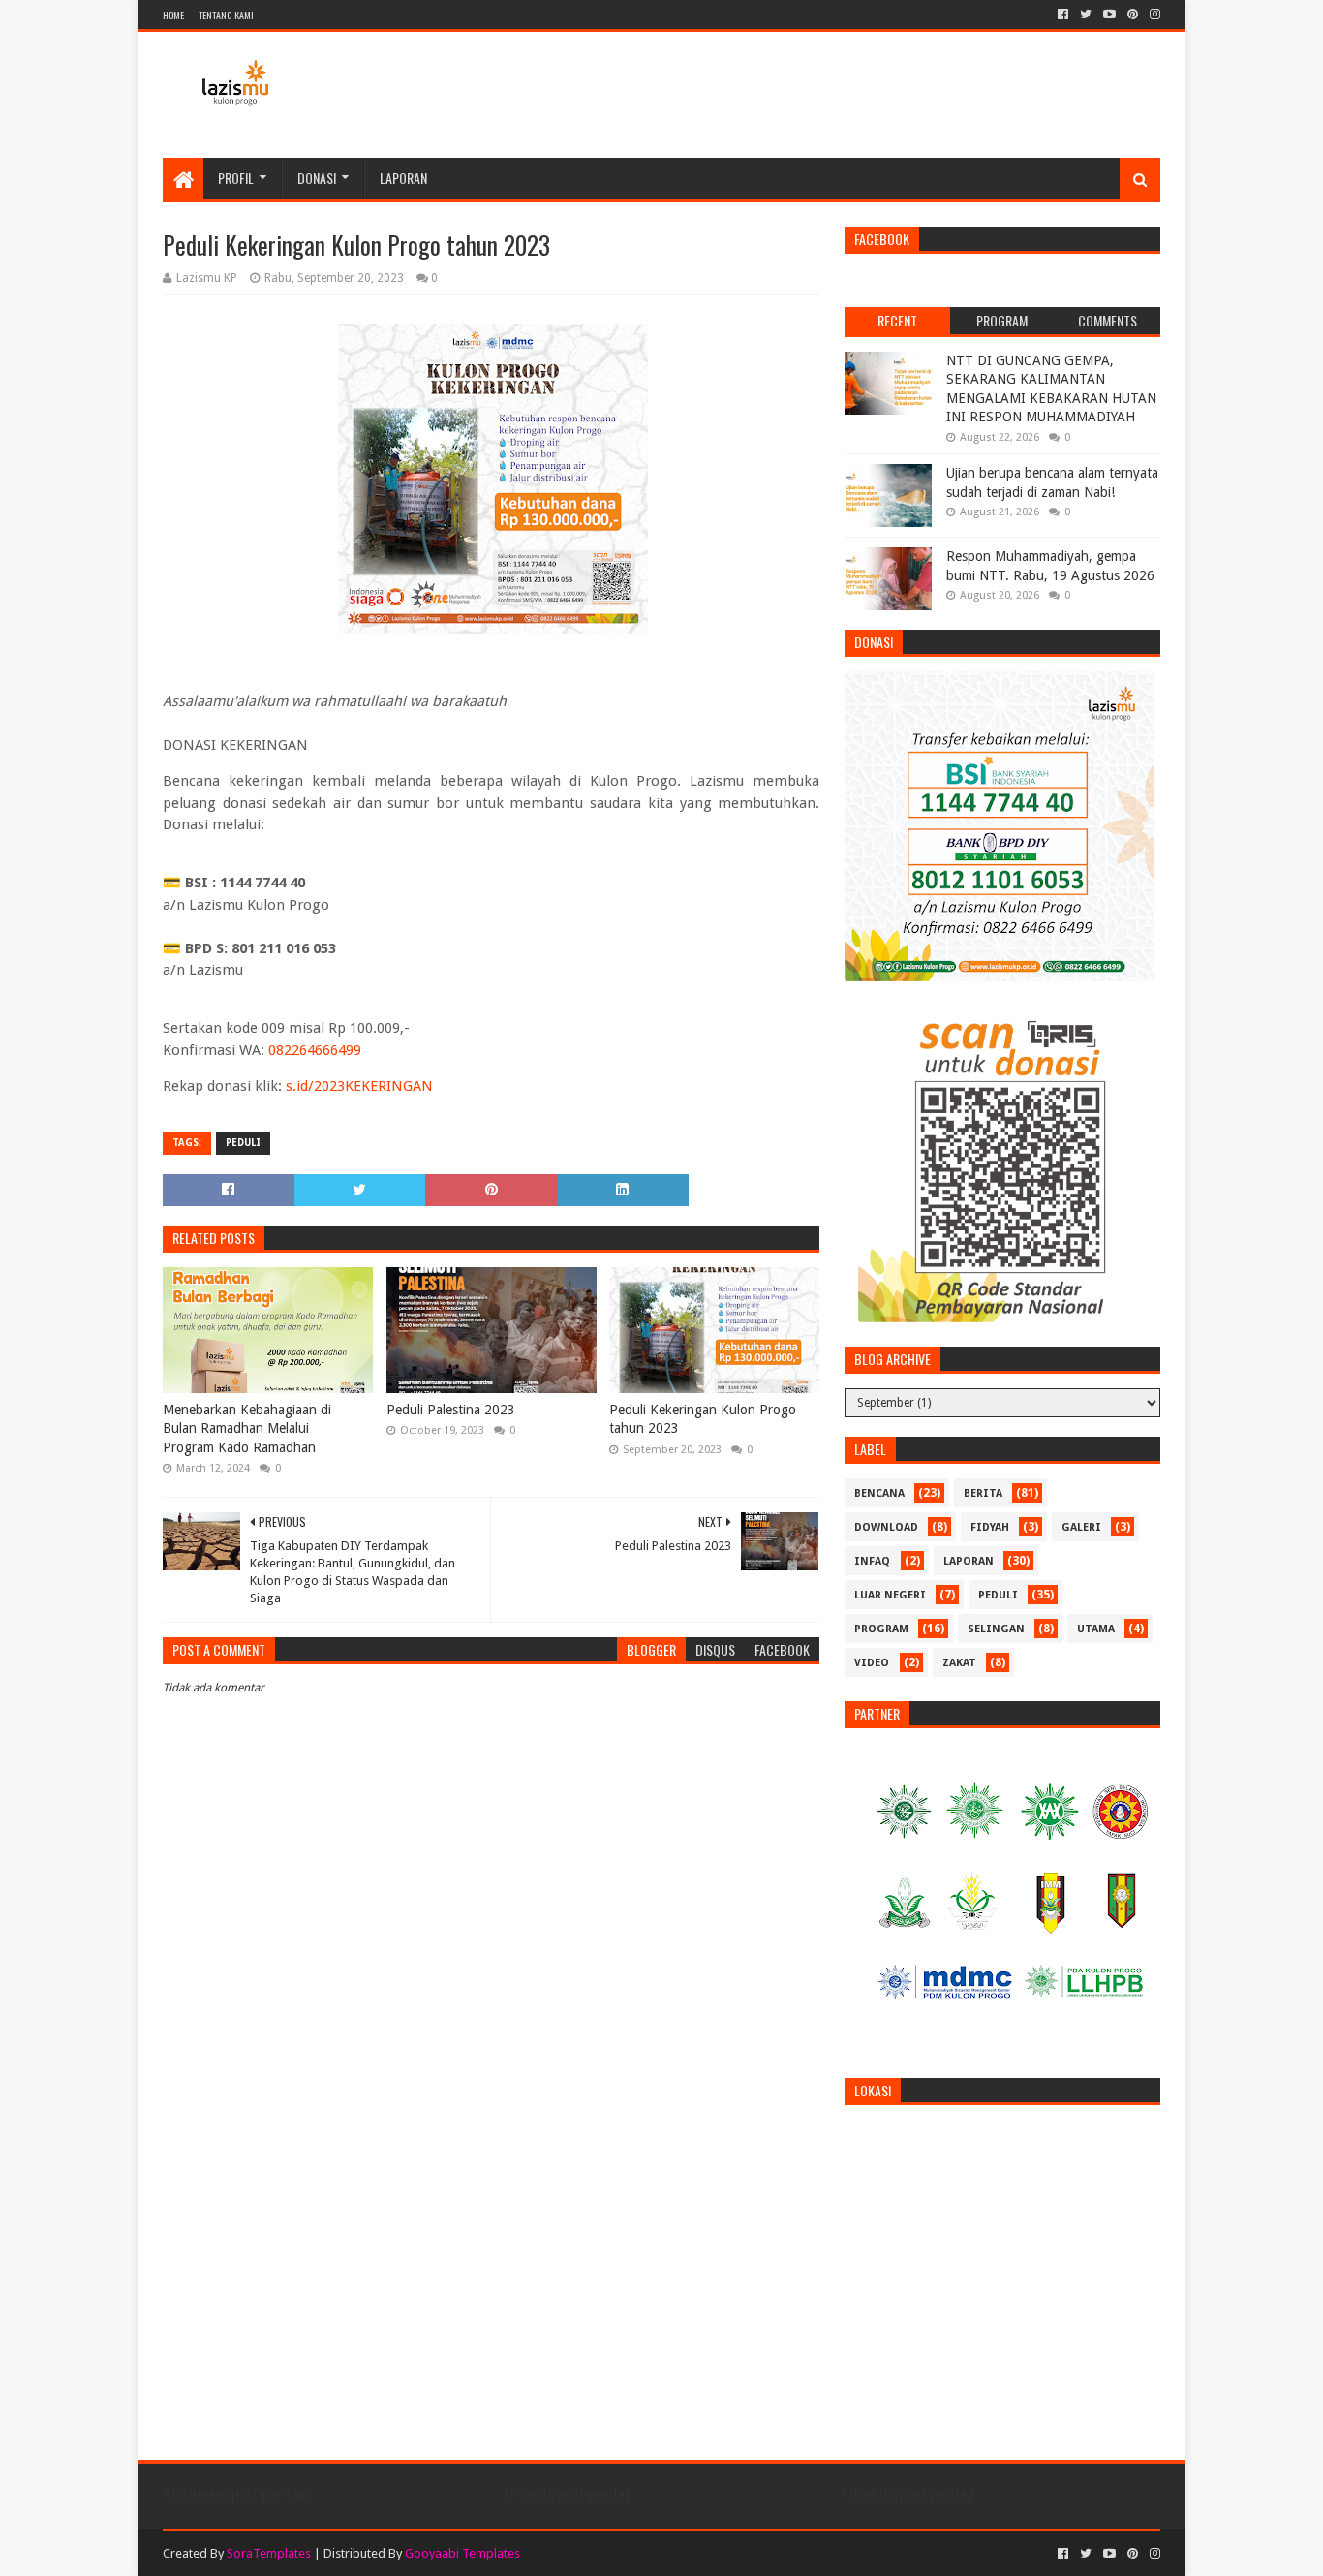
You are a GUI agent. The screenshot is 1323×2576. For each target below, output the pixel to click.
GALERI (1081, 1527)
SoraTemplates (269, 2553)
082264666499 (315, 1050)
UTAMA (1096, 1629)
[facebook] (1063, 15)
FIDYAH (990, 1527)
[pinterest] (1133, 15)
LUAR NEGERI (890, 1595)
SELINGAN (996, 1629)
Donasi (317, 178)
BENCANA (879, 1493)
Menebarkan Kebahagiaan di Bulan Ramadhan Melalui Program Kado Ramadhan (247, 1428)
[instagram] (1153, 15)
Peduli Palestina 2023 (451, 1410)
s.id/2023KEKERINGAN (359, 1086)
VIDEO (872, 1663)
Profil (236, 178)
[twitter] (1086, 15)
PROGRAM (881, 1629)
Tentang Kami (226, 15)
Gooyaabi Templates (462, 2553)
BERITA (983, 1493)
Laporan (403, 178)
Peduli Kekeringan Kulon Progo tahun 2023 (703, 1419)
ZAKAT (959, 1663)
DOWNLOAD (886, 1527)
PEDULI (243, 1143)
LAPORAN (969, 1561)
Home (173, 15)
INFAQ (872, 1561)
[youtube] (1109, 15)
